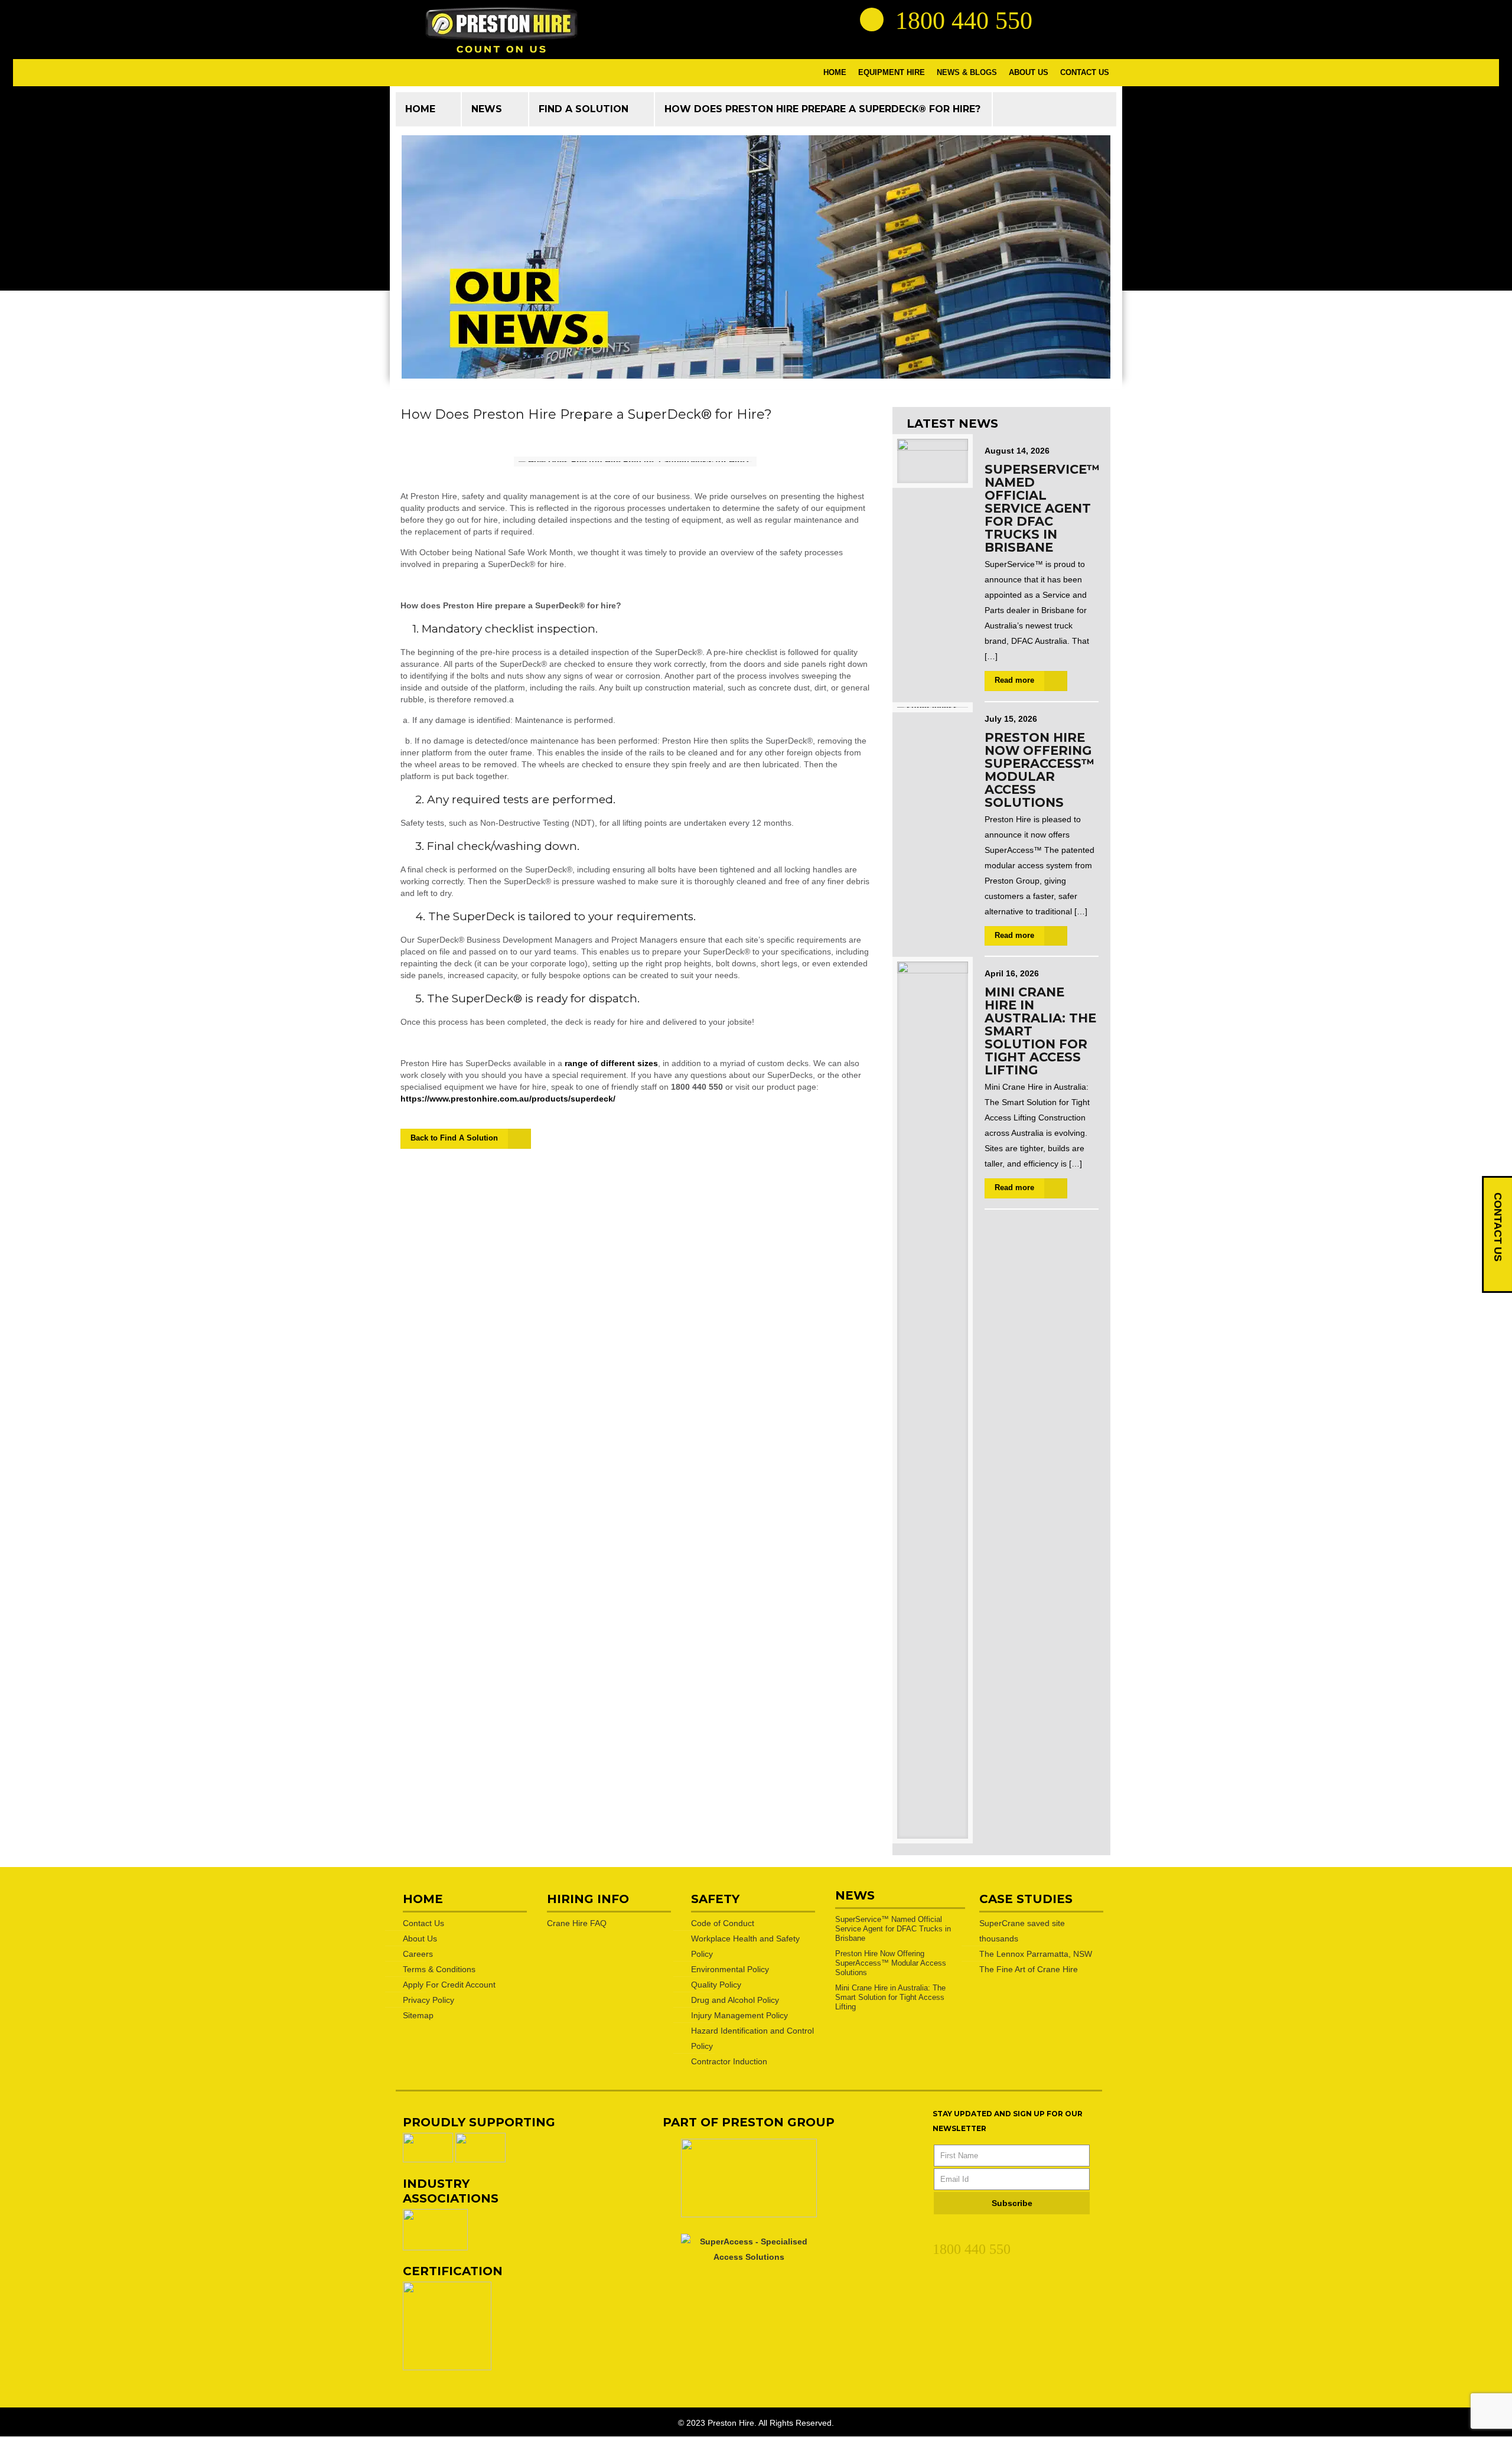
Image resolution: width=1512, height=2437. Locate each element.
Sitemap (418, 2015)
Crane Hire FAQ (577, 1923)
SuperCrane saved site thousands (1022, 1931)
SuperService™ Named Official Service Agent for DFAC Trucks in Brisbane (1042, 508)
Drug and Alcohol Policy (735, 2000)
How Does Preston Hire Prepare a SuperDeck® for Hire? (823, 109)
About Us (420, 1938)
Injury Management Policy (739, 2015)
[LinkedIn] (939, 2231)
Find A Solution (584, 109)
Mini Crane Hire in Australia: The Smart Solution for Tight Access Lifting (890, 1997)
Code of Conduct (723, 1923)
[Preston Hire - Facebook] (1076, 19)
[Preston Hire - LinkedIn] (1054, 19)
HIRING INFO (588, 1899)
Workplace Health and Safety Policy (745, 1946)
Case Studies (1026, 1899)
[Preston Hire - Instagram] (1097, 19)
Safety (715, 1899)
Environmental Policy (730, 1969)
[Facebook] (960, 2231)
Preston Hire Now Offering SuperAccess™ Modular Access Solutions (1039, 770)
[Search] (872, 19)
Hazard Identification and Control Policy (752, 2038)
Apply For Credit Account (449, 1985)
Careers (418, 1954)
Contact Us (423, 1923)
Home (420, 109)
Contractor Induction (729, 2061)
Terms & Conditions (439, 1969)
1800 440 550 (972, 2249)
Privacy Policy (428, 2000)
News (487, 109)
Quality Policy (716, 1985)
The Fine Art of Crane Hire (1029, 1969)
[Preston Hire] (501, 30)
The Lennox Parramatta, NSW (1036, 1954)
